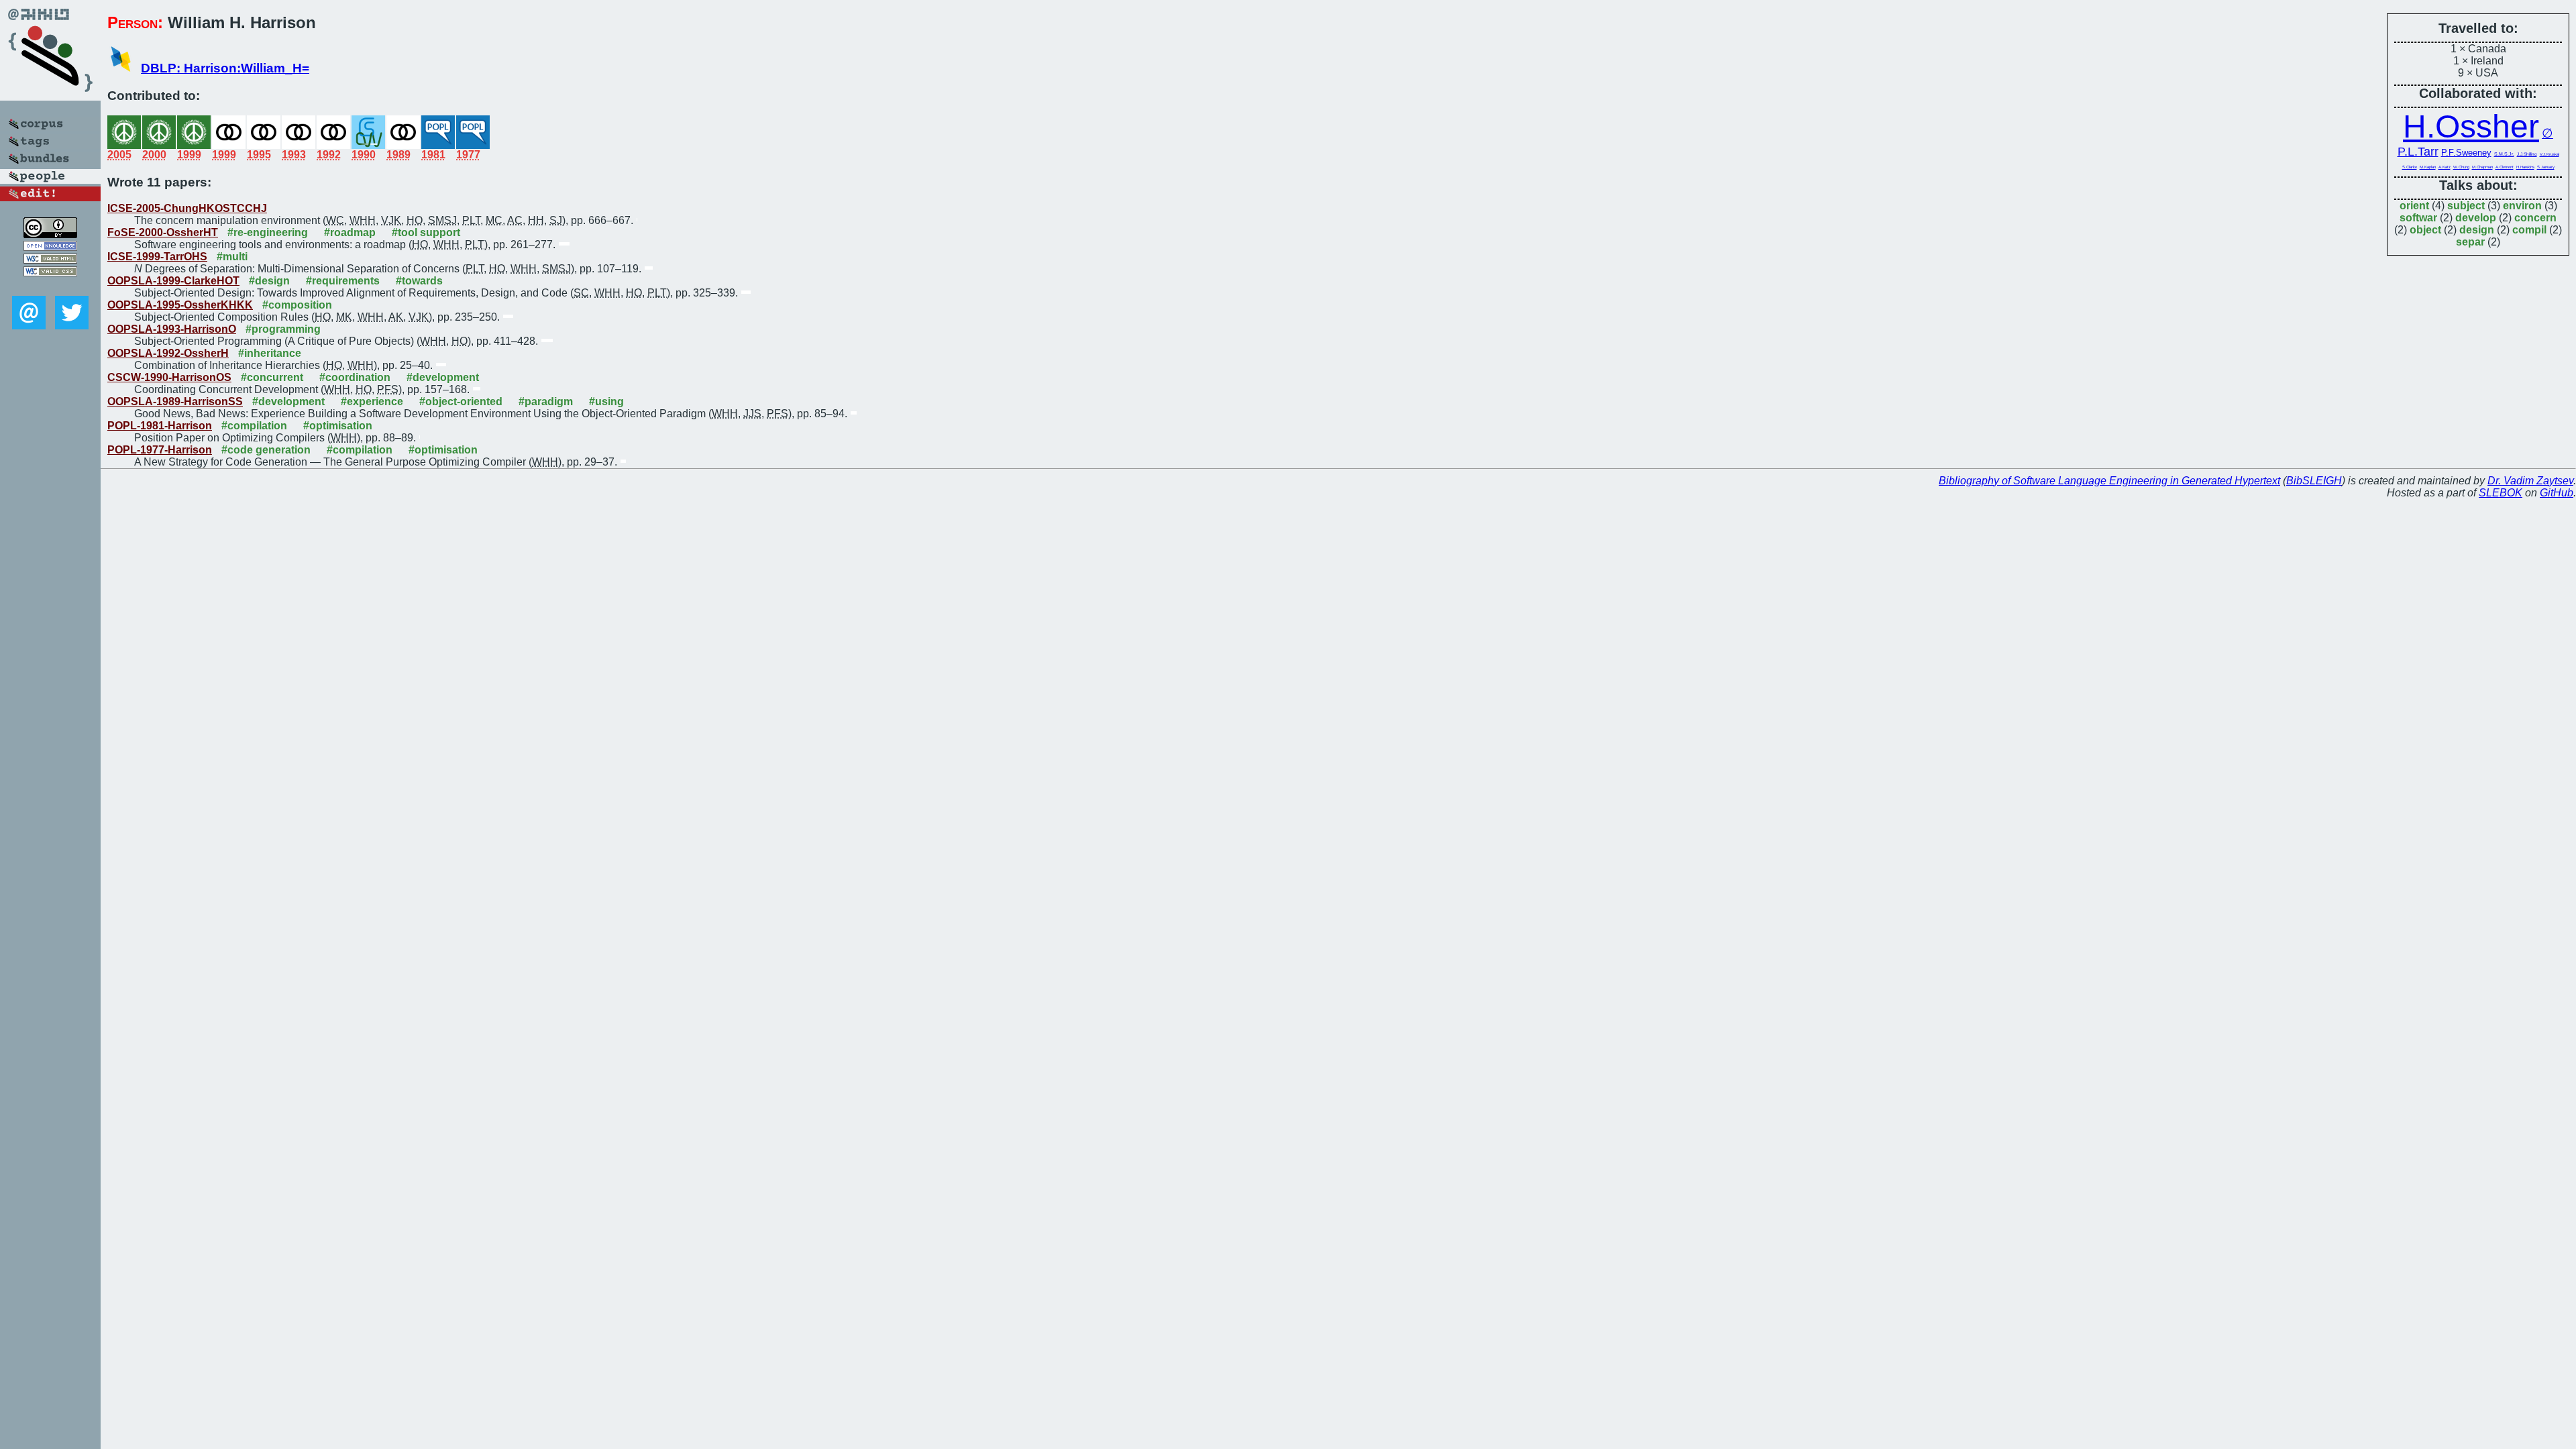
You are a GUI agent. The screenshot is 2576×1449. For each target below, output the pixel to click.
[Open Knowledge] (50, 247)
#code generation (266, 450)
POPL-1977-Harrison (160, 450)
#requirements (343, 281)
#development (443, 377)
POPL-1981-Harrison (160, 426)
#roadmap (350, 232)
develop (2476, 218)
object (2425, 230)
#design (269, 281)
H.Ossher (2471, 126)
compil (2529, 230)
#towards (419, 281)
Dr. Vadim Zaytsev (2530, 481)
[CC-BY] (50, 234)
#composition (297, 305)
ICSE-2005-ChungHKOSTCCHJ (187, 208)
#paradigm (546, 401)
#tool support (426, 232)
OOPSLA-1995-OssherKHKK (180, 305)
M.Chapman (2482, 167)
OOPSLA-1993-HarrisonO (172, 329)
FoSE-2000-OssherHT (163, 232)
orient (2414, 206)
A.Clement (2505, 167)
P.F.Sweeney (2466, 153)
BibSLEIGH (2314, 481)
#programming (283, 329)
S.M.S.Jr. (2504, 154)
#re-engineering (268, 232)
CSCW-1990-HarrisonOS (169, 377)
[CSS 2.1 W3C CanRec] (50, 286)
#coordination (355, 377)
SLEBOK (2501, 493)
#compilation (254, 426)
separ (2470, 242)
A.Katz (2445, 167)
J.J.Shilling (2527, 154)
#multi (232, 257)
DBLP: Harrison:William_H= (225, 68)
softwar (2418, 218)
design (2477, 230)
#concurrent (272, 377)
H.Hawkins (2525, 167)
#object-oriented (461, 401)
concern (2535, 218)
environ (2522, 206)
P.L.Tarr (2418, 152)
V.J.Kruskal (2550, 154)
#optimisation (338, 426)
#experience (372, 401)
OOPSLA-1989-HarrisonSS (175, 401)
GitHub (2557, 493)
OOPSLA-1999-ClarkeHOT (173, 281)
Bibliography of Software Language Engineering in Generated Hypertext (2109, 481)
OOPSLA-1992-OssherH (168, 353)
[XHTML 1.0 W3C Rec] (50, 260)
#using (606, 401)
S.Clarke (2410, 167)
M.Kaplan (2428, 167)
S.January (2546, 167)
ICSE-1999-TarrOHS (157, 257)
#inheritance (270, 353)
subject (2466, 206)
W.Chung (2461, 167)
